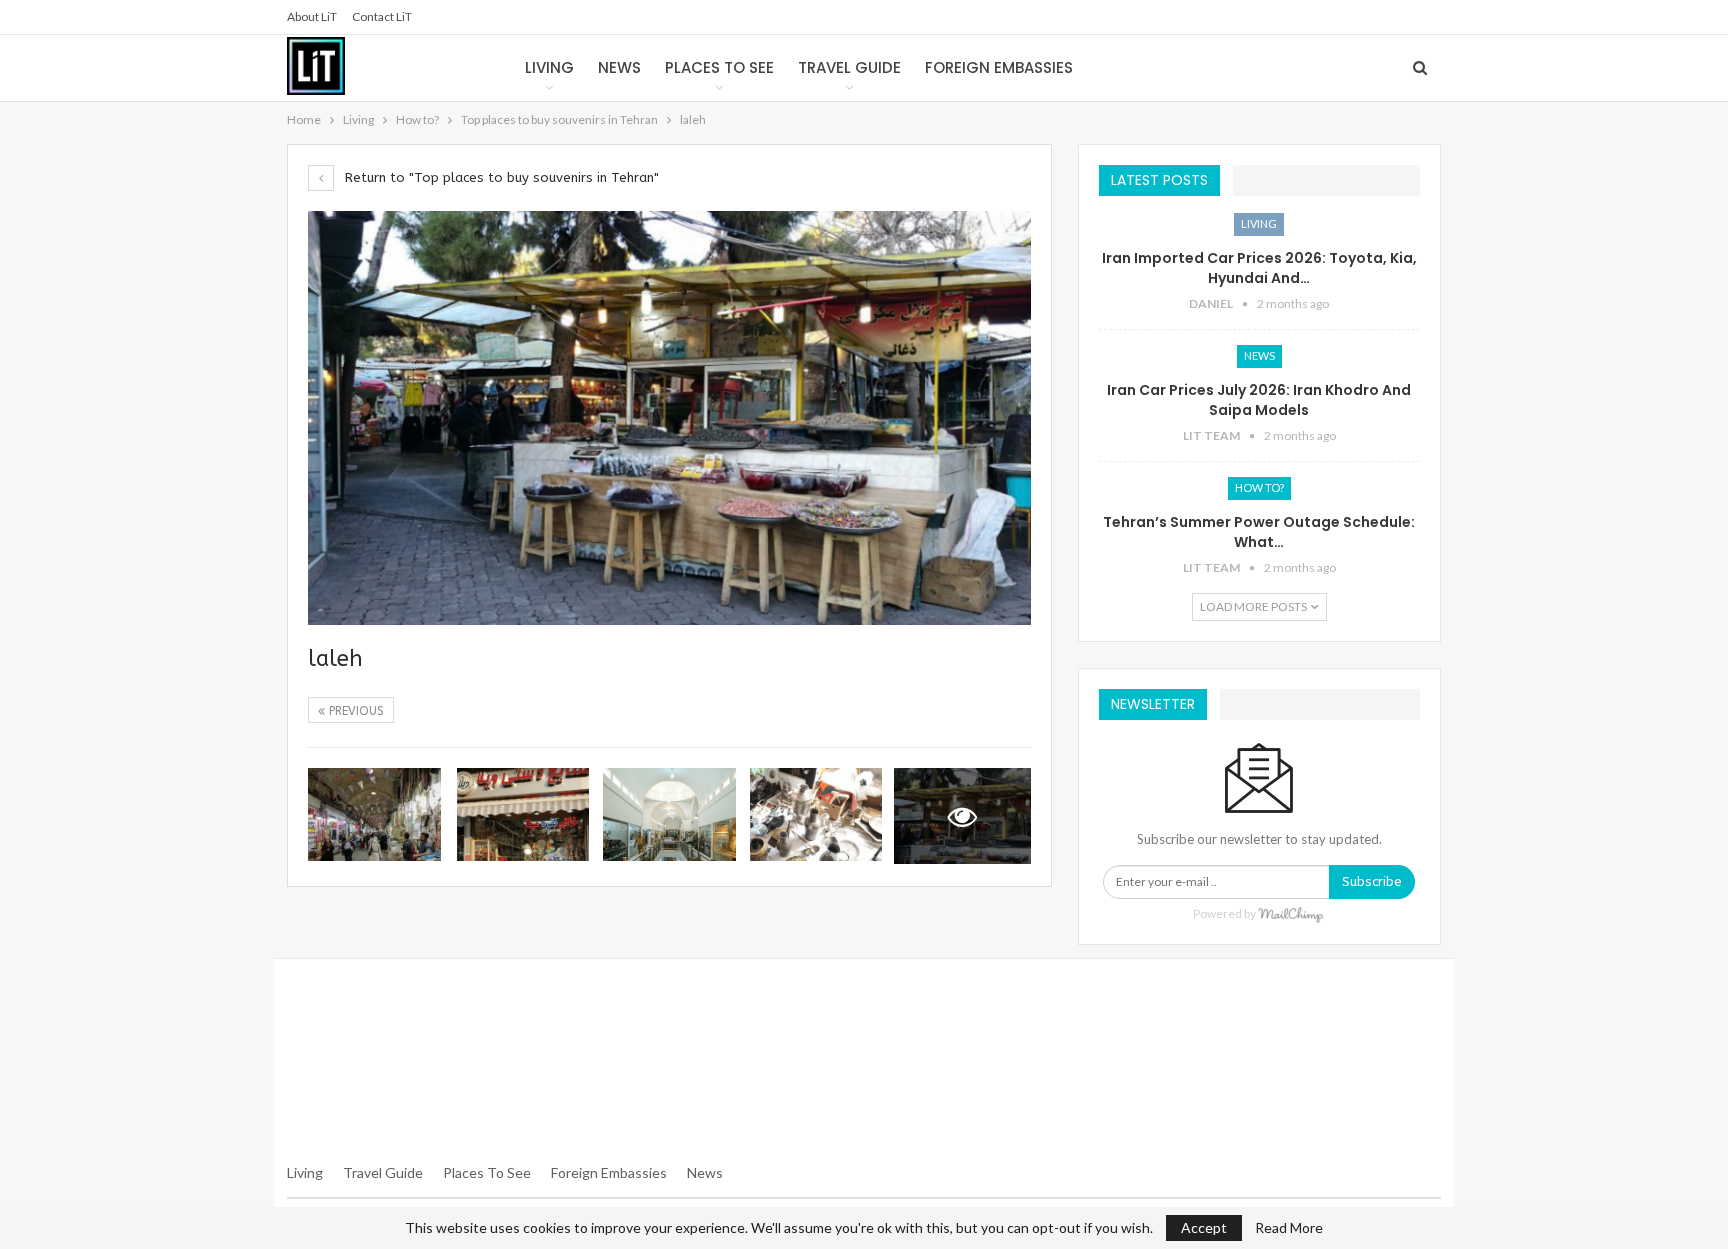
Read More (1289, 1228)
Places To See (487, 1172)
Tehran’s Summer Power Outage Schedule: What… (1259, 532)
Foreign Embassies (999, 67)
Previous (354, 711)
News (619, 67)
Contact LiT (382, 16)
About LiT (312, 16)
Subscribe (1372, 881)
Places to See (719, 67)
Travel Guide (849, 67)
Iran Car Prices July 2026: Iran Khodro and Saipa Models (1259, 400)
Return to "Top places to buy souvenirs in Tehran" (500, 177)
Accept (1204, 1227)
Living (549, 67)
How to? (1259, 487)
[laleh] (374, 814)
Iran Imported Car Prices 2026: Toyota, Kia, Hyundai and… (1259, 268)
